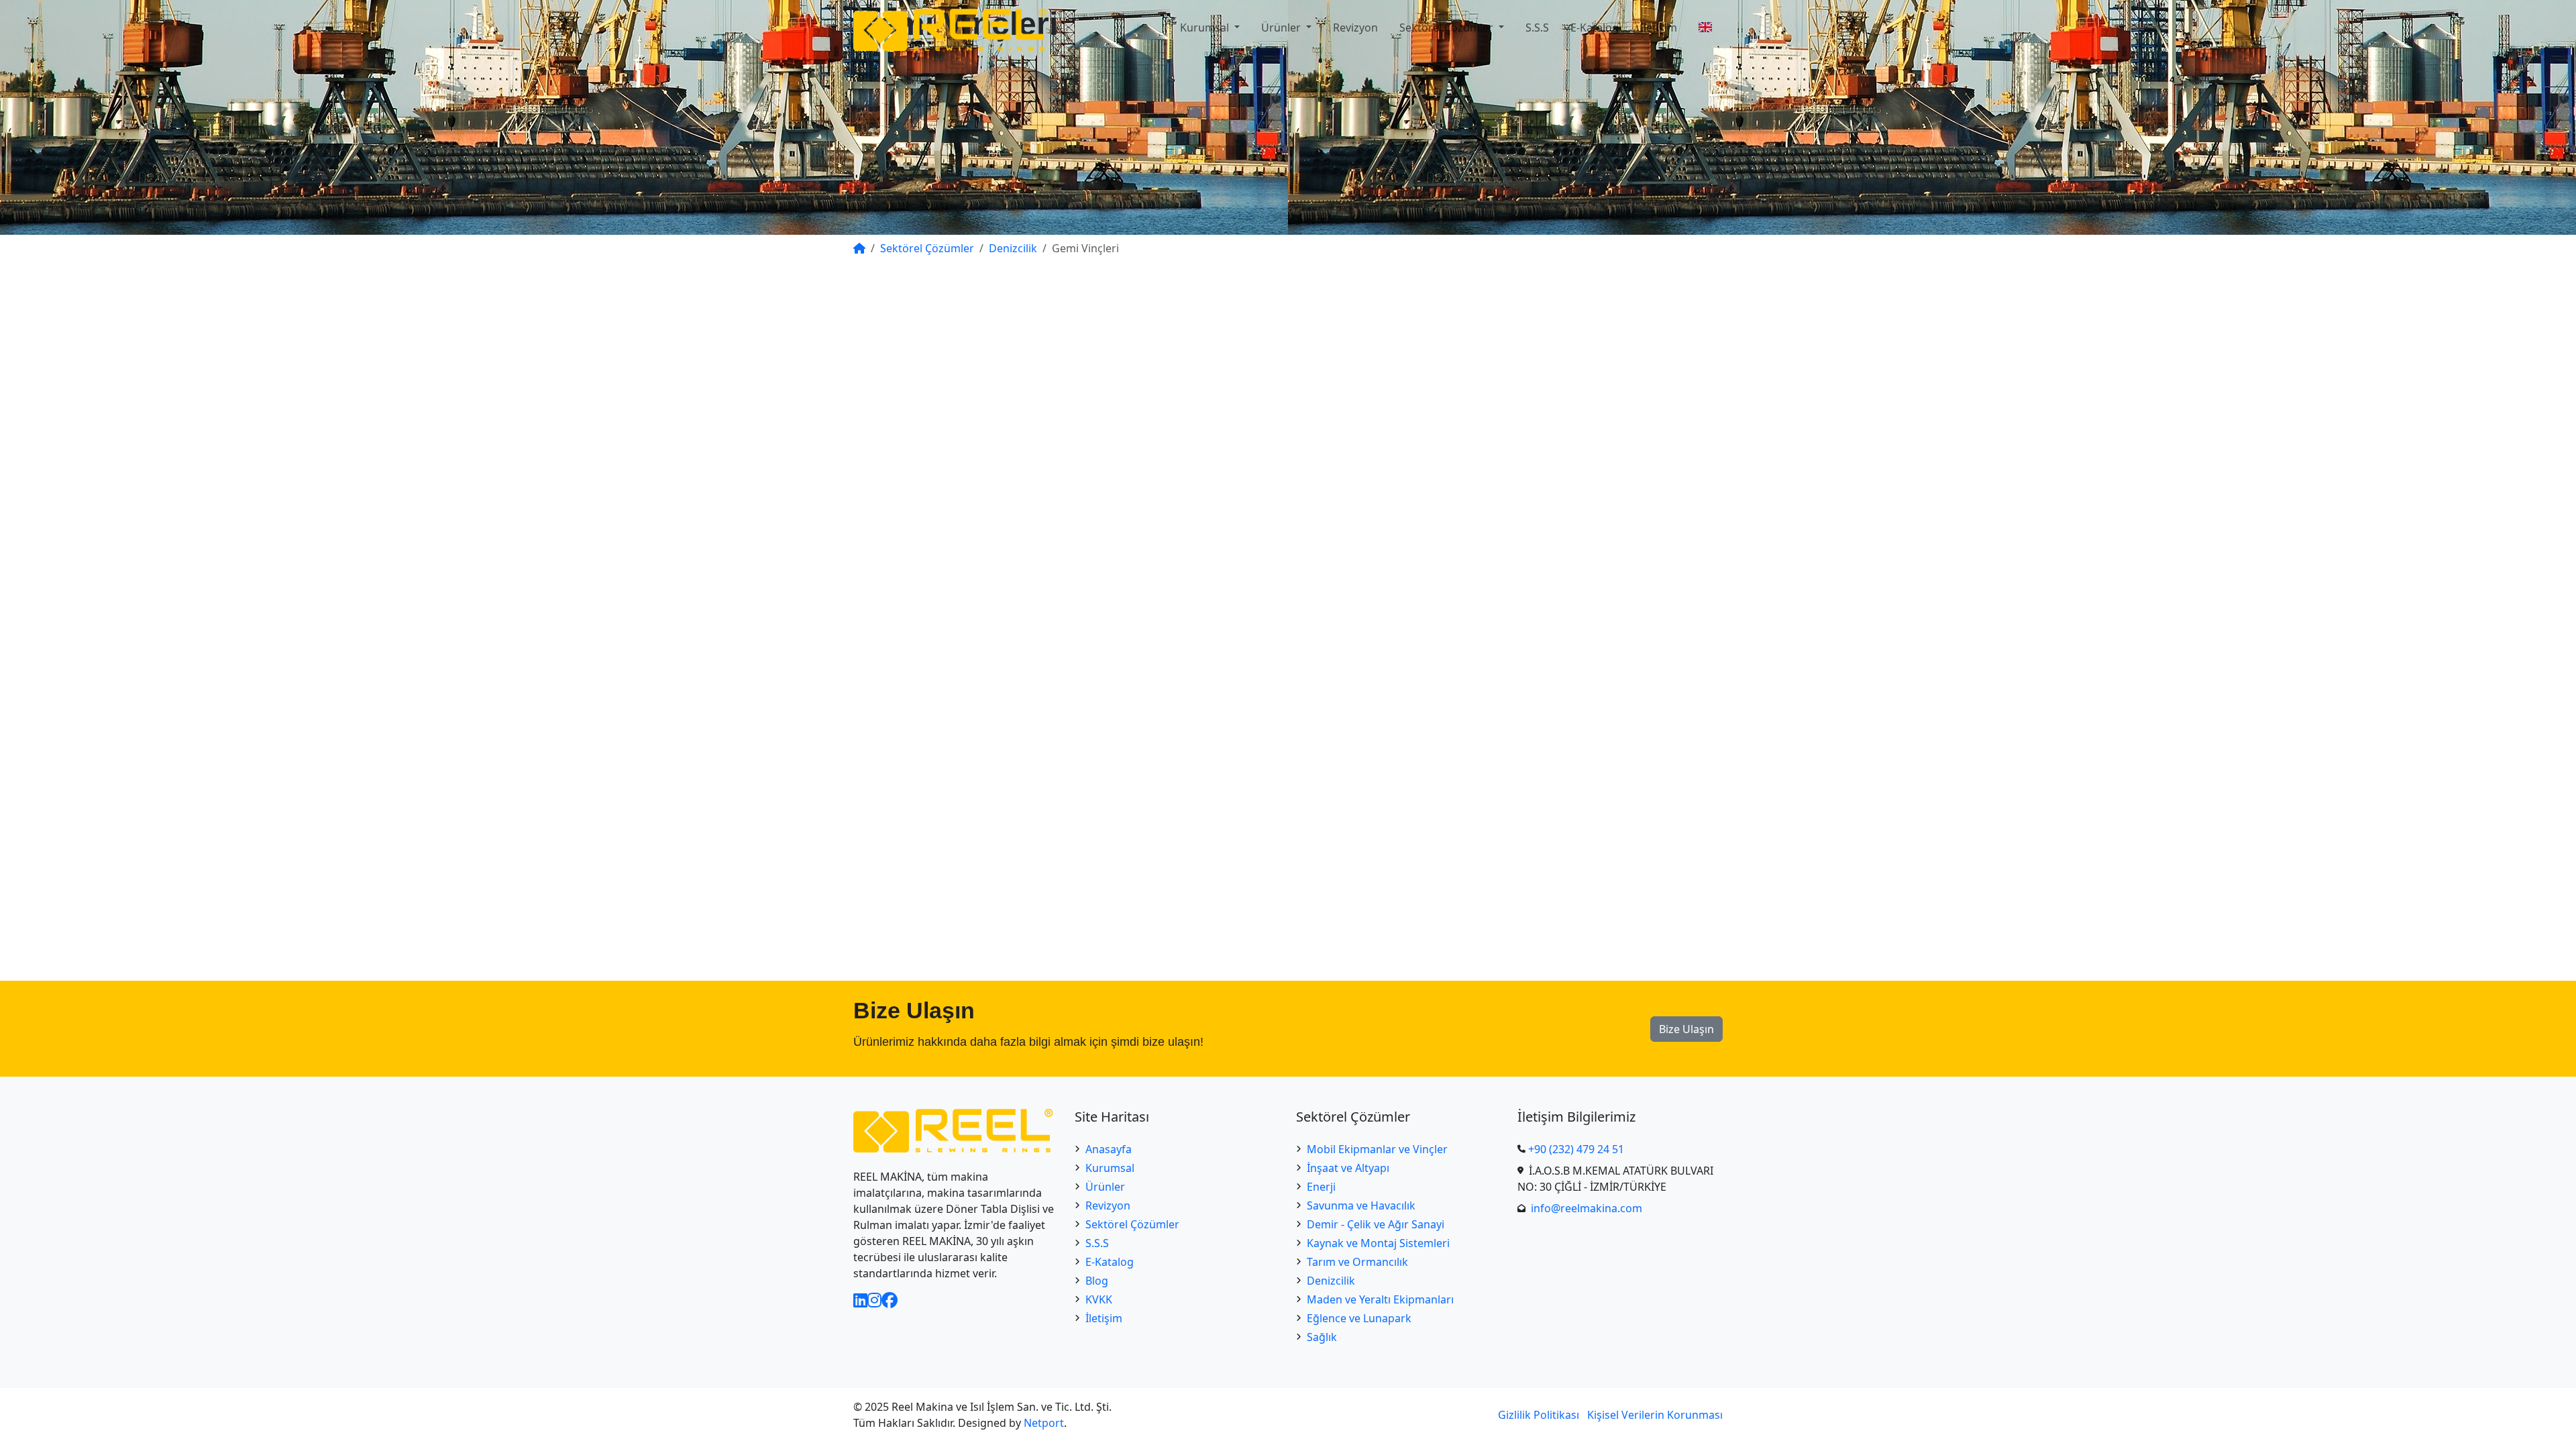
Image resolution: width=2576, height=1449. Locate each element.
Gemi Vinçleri (1572, 343)
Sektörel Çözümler (1132, 1224)
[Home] (859, 248)
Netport (1044, 1423)
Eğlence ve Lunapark (1359, 1318)
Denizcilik (1331, 1281)
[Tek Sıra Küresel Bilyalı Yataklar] (1288, 728)
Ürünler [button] (1282, 28)
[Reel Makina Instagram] (874, 1300)
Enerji (1321, 1187)
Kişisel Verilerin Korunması (1655, 1415)
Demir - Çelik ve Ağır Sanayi (1376, 1224)
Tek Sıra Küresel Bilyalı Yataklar (1288, 891)
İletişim (1659, 28)
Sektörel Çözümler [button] (1448, 28)
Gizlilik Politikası (1539, 1415)
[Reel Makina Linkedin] (860, 1300)
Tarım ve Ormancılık (1357, 1262)
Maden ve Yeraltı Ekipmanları (1380, 1299)
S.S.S (1537, 28)
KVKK (1099, 1299)
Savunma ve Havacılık (1361, 1205)
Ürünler (1105, 1187)
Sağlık (1322, 1337)
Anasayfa (1109, 1149)
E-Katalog (1595, 28)
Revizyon (1355, 28)
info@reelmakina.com (1587, 1208)
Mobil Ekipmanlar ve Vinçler (1377, 1149)
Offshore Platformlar (1592, 362)
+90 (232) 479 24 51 (1576, 1149)
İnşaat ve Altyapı (1348, 1168)
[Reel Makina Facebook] (890, 1300)
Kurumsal (1110, 1168)
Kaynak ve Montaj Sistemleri (1378, 1243)
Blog (1097, 1281)
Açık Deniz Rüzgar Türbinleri (1610, 380)
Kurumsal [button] (1206, 28)
